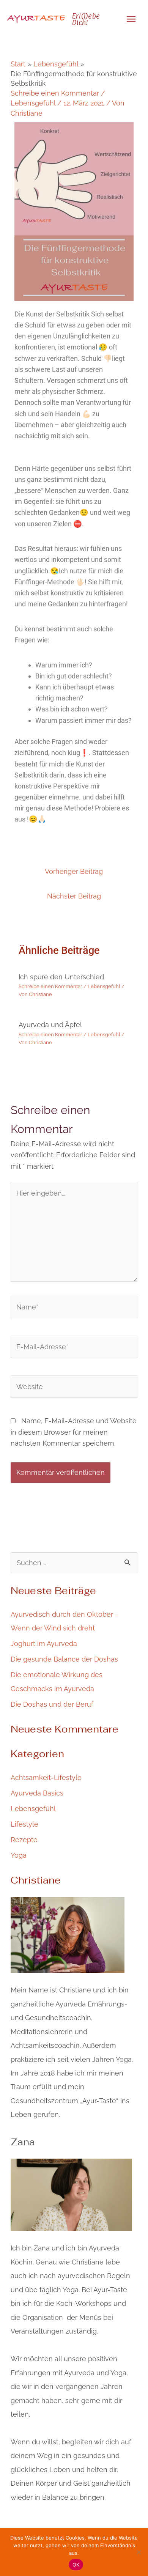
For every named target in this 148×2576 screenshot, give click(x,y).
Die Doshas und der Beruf (52, 1704)
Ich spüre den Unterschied (61, 977)
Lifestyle (24, 1824)
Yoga (19, 1855)
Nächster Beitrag (74, 896)
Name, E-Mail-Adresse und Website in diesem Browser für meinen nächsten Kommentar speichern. (74, 1432)
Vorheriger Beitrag (74, 871)
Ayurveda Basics (37, 1793)
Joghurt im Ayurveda (44, 1644)
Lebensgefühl (33, 103)
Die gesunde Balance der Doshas (64, 1659)
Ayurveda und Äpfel (50, 1025)
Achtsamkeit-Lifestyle (46, 1777)
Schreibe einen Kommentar (55, 93)
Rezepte (24, 1840)
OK (76, 2565)
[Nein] (139, 2552)
